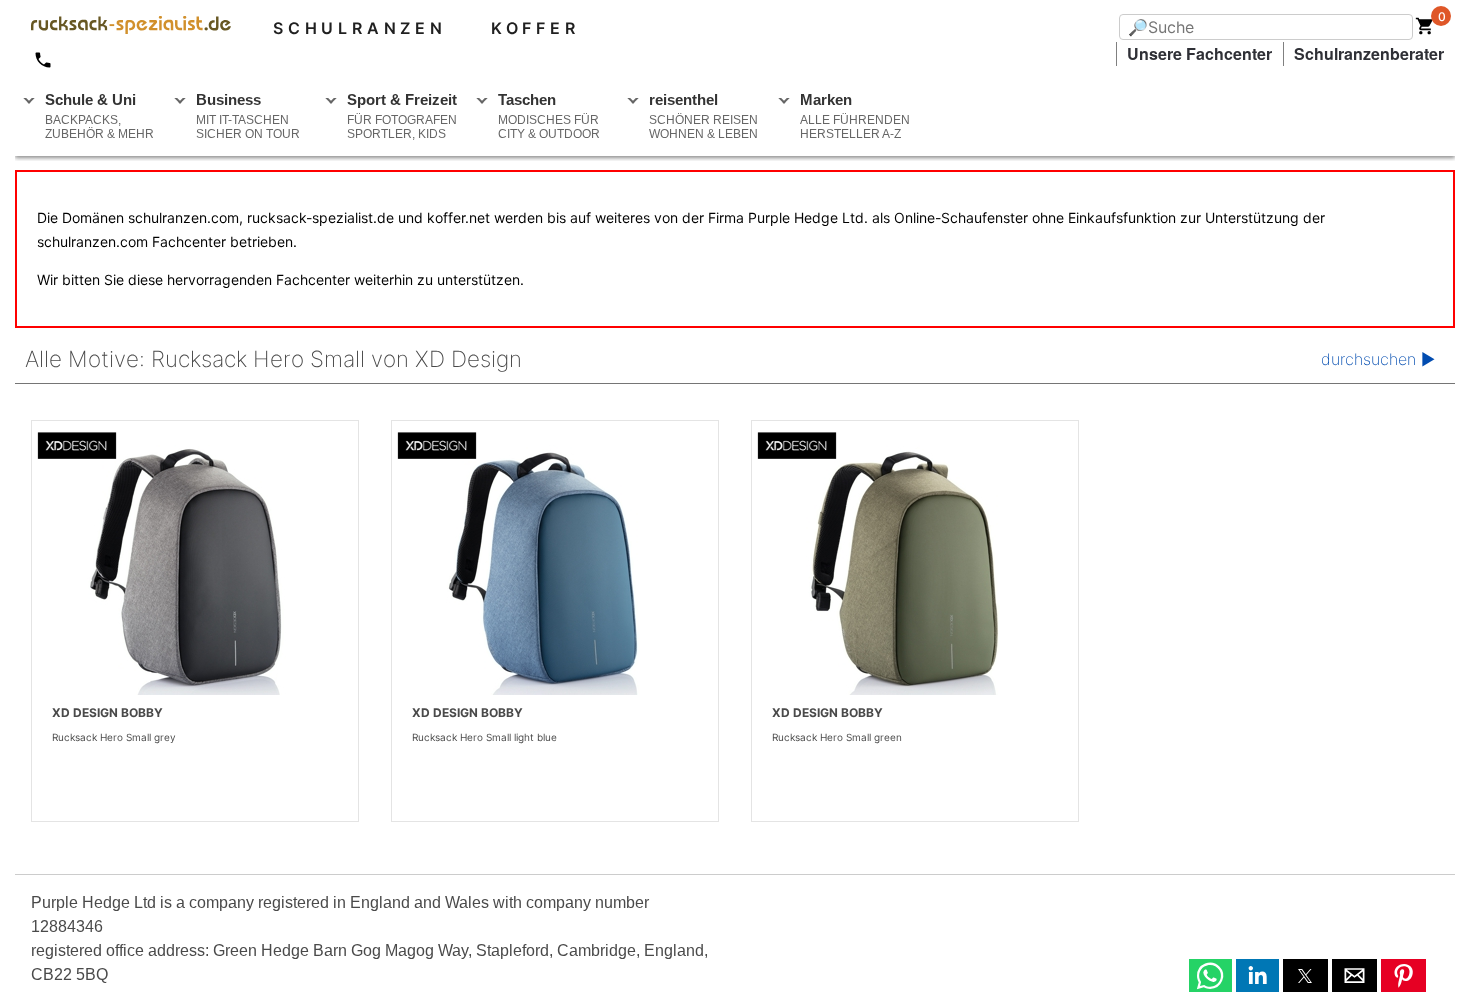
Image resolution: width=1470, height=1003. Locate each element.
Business (248, 116)
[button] (1210, 975)
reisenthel (703, 116)
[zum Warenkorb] (1425, 30)
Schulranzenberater (1369, 53)
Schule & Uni (99, 116)
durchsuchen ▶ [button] (1378, 359)
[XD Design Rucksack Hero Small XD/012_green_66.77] (915, 573)
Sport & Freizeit (402, 116)
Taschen (549, 116)
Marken (855, 116)
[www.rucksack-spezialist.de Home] (123, 28)
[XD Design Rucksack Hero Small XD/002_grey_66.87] (195, 573)
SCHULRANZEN (360, 28)
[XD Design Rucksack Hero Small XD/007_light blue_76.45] (555, 573)
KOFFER (535, 28)
